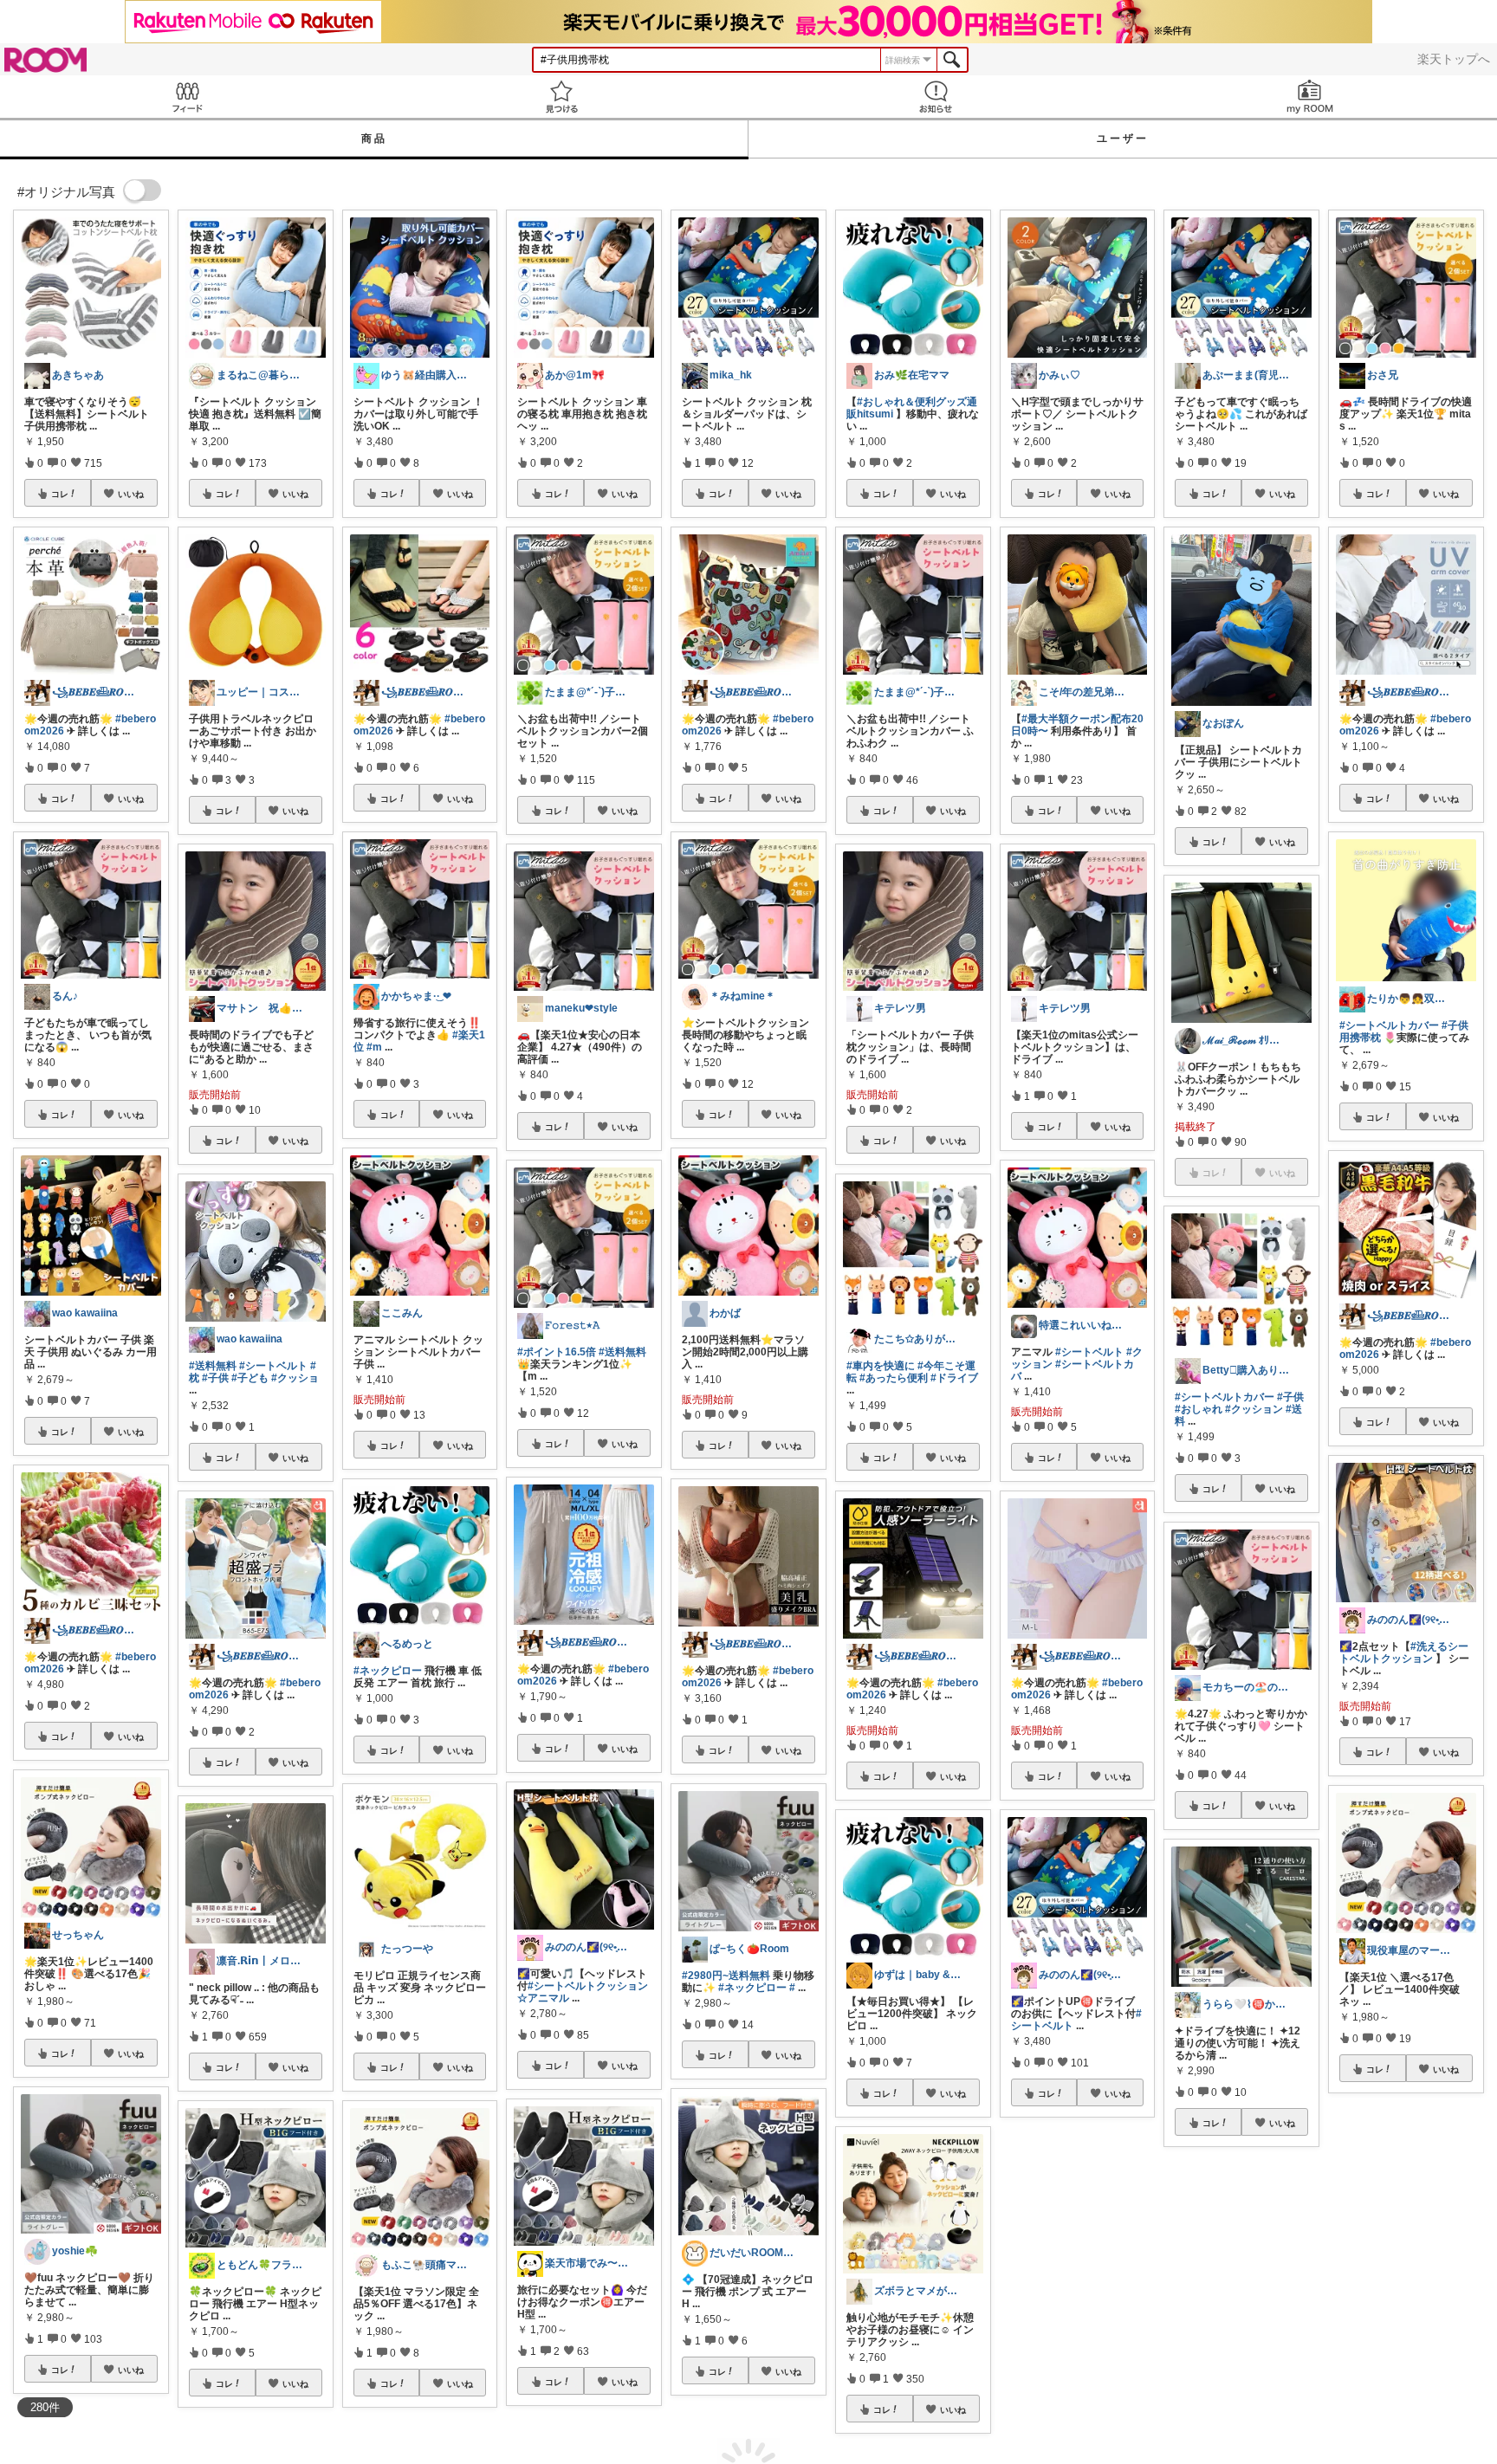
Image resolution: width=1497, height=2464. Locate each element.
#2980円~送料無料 (726, 1976)
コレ (60, 494)
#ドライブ (954, 1378)
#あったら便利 (894, 1378)
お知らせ (936, 97)
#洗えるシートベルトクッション (1404, 1652)
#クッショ (295, 1378)
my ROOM (1310, 97)
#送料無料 (213, 1366)
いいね (131, 494)
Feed (187, 97)
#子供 (215, 1378)
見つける (561, 97)
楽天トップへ (1454, 59)
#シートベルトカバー (1225, 1397)
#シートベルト (273, 1366)
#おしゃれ (1199, 1409)
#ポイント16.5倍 (557, 1352)
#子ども (250, 1378)
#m (374, 1047)
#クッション (1254, 1409)
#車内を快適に (881, 1366)
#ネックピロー (388, 1671)
